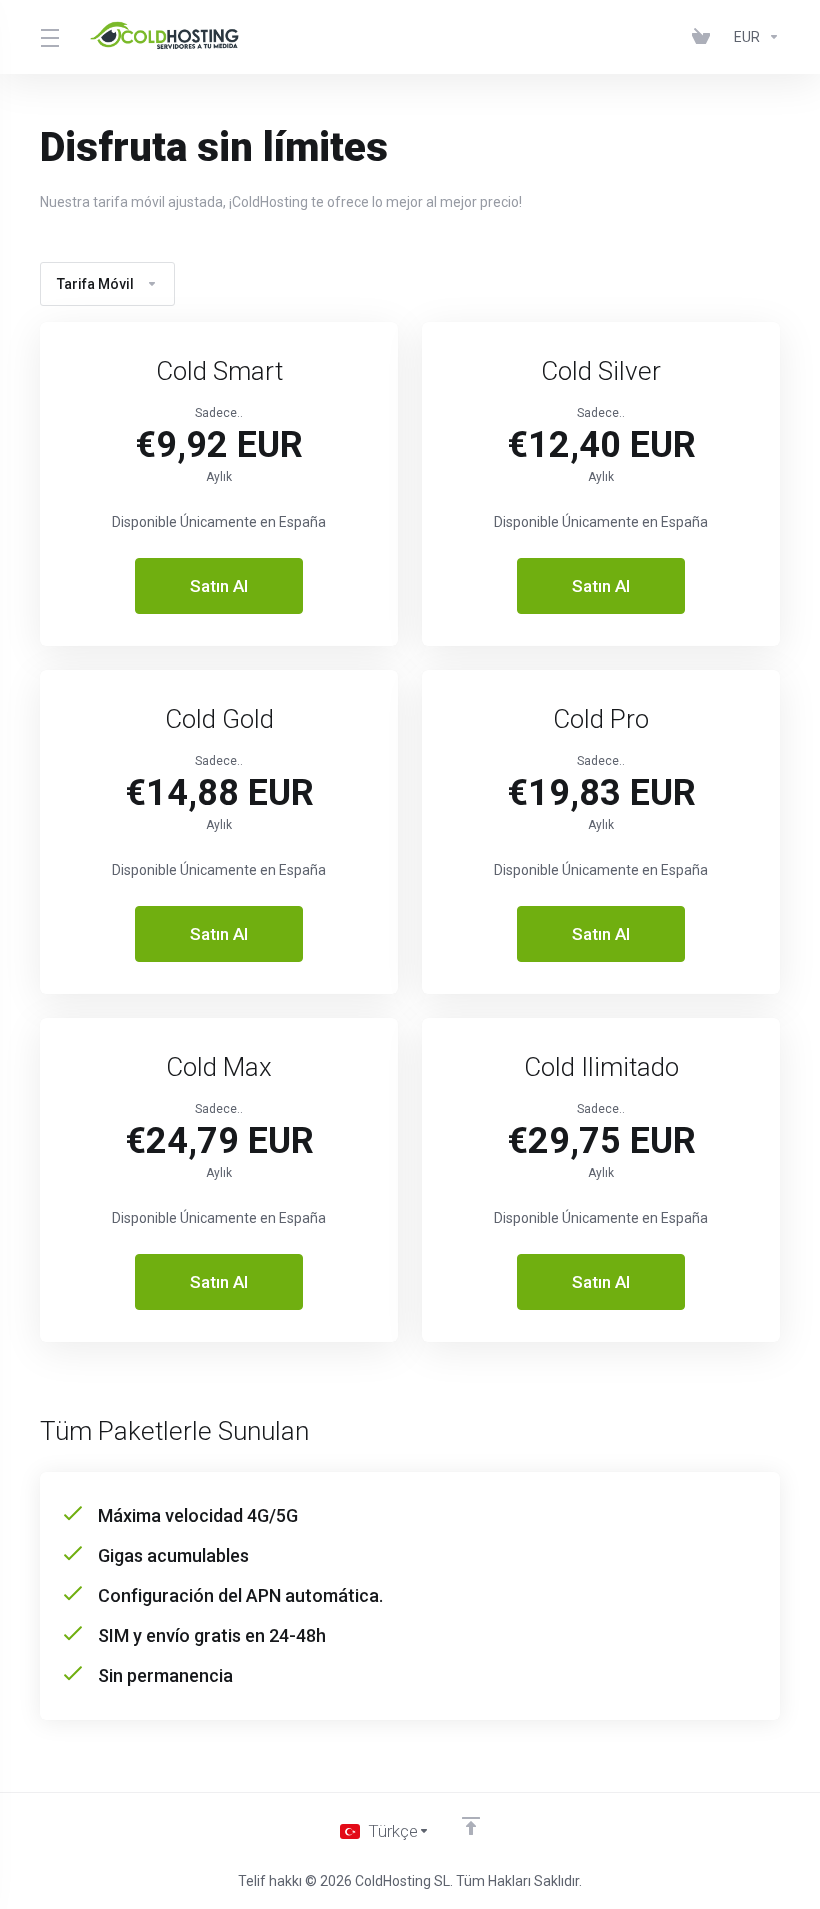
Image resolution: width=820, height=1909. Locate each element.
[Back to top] (471, 1826)
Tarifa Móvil (95, 284)
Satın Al (219, 586)
